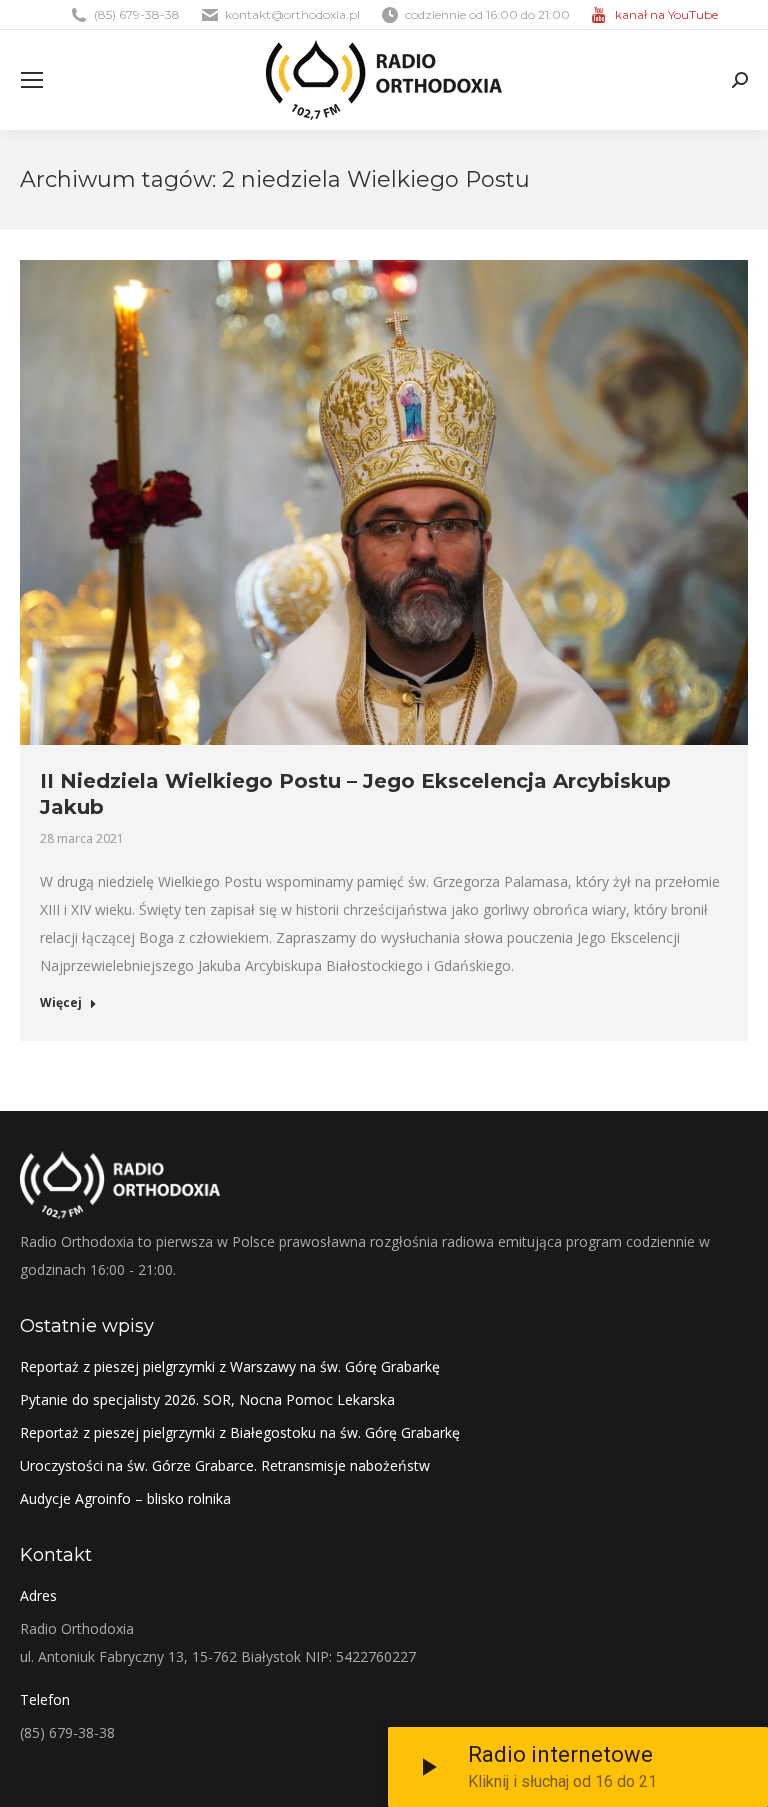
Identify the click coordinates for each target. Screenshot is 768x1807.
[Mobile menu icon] (32, 80)
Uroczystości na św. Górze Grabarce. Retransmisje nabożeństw (225, 1465)
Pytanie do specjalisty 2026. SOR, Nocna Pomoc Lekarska (207, 1399)
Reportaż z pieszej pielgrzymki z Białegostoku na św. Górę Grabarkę (240, 1432)
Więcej (61, 1003)
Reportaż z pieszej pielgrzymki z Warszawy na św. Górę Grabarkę (230, 1366)
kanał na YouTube (666, 14)
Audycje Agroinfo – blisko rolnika (125, 1498)
